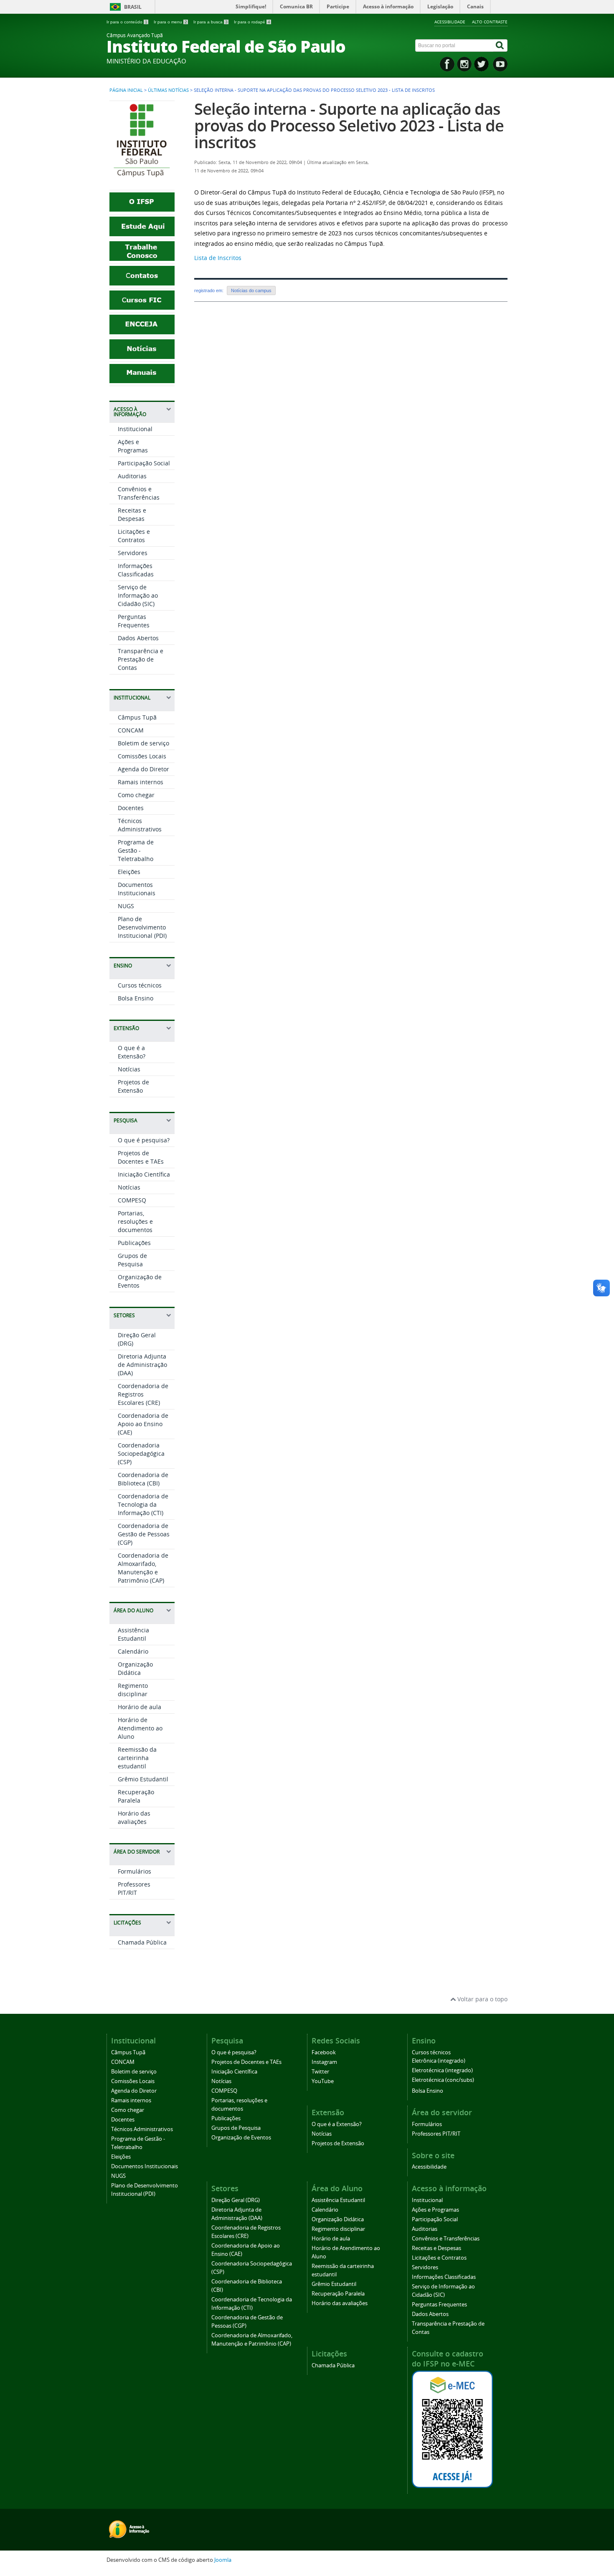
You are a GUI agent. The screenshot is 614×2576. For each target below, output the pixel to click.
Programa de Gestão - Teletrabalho (136, 850)
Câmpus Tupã (137, 717)
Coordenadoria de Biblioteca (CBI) (143, 1479)
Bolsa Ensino (136, 998)
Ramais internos (141, 782)
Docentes (131, 808)
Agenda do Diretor (143, 769)
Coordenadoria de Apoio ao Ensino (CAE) (143, 1424)
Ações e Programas (133, 446)
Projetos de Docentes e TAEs (141, 1157)
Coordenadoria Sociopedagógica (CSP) (141, 1453)
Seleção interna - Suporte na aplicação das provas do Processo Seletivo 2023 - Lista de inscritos (349, 125)
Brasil (133, 7)
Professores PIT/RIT (134, 1888)
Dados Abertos (138, 638)
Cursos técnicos (140, 985)
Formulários (134, 1871)
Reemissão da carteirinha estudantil (137, 1758)
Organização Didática (135, 1668)
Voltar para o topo (482, 1999)
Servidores (133, 553)
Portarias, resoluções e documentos (135, 1221)
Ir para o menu (170, 22)
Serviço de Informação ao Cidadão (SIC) (138, 595)
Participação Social (144, 463)
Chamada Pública (142, 1942)
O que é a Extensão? (132, 1052)
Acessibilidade (450, 22)
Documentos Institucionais (137, 889)
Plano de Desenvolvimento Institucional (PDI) (142, 927)
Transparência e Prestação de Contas (141, 659)
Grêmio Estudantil (143, 1779)
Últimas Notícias (168, 90)
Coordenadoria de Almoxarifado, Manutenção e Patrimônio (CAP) (143, 1568)
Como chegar (136, 795)
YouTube (323, 2081)
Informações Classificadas (136, 570)
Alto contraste (490, 22)
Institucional (135, 429)
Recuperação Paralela (136, 1796)
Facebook (324, 2052)
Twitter (320, 2072)
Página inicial (126, 90)
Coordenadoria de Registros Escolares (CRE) (143, 1394)
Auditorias (132, 476)
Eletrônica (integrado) (439, 2061)
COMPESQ (132, 1200)
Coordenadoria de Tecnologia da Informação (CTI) (143, 1504)
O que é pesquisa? (144, 1140)
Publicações (134, 1243)
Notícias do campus (251, 290)
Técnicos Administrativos (140, 825)
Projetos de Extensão (133, 1086)
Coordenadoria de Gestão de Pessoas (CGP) (144, 1534)
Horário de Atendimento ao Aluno (140, 1728)
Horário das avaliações (134, 1817)
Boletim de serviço (143, 743)
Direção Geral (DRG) (236, 2200)
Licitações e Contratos (134, 536)
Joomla (223, 2560)
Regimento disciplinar (133, 1690)
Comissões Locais (142, 756)
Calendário (133, 1651)
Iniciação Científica (144, 1174)
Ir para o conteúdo (127, 22)
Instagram (324, 2062)
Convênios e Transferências (139, 493)
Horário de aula (140, 1707)
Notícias (129, 1069)
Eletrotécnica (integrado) (442, 2070)
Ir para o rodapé (252, 22)
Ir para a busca (211, 22)
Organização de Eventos (241, 2138)
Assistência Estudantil (133, 1634)
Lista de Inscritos (218, 258)
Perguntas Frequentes (134, 621)
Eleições (129, 872)
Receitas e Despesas (132, 514)
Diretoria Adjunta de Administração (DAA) (142, 1365)
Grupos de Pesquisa (132, 1260)
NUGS (126, 906)
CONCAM (131, 730)
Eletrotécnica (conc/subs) (443, 2080)
